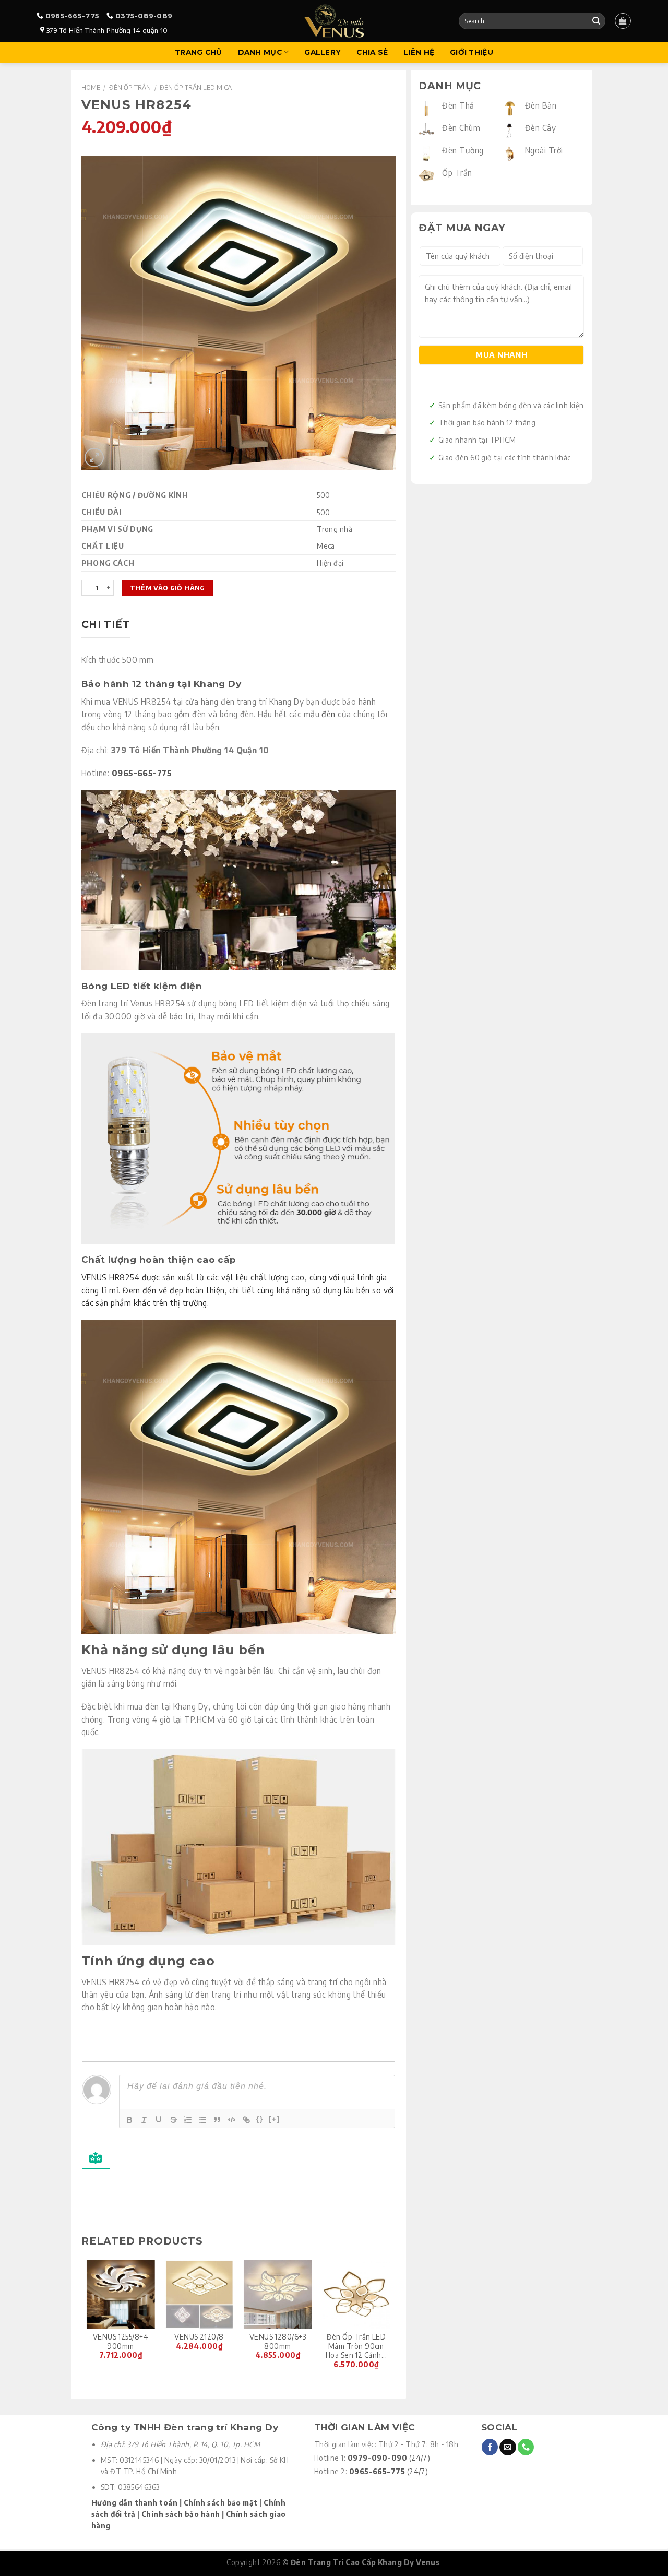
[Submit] (596, 21)
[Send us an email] (508, 2447)
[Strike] (173, 2120)
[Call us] (526, 2447)
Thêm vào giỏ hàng (167, 588)
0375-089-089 (144, 16)
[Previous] (87, 2321)
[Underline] (159, 2120)
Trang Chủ (198, 52)
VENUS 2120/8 (199, 2337)
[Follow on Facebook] (490, 2447)
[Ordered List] (188, 2120)
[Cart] (623, 21)
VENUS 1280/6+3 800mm (278, 2341)
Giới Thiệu (472, 52)
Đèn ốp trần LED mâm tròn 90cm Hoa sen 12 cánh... (356, 2346)
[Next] (390, 2321)
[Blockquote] (217, 2120)
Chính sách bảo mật (221, 2503)
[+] (275, 2119)
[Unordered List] (202, 2120)
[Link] (246, 2120)
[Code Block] (232, 2120)
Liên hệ (419, 52)
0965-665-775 (72, 16)
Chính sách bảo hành (181, 2514)
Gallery (323, 52)
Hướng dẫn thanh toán (134, 2503)
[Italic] (144, 2120)
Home (91, 87)
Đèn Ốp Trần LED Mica (196, 87)
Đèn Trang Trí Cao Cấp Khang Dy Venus (365, 2562)
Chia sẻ (372, 52)
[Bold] (129, 2120)
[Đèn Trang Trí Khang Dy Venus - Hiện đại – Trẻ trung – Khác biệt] (334, 21)
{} (260, 2119)
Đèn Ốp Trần (130, 87)
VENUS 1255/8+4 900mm (121, 2341)
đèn (328, 714)
